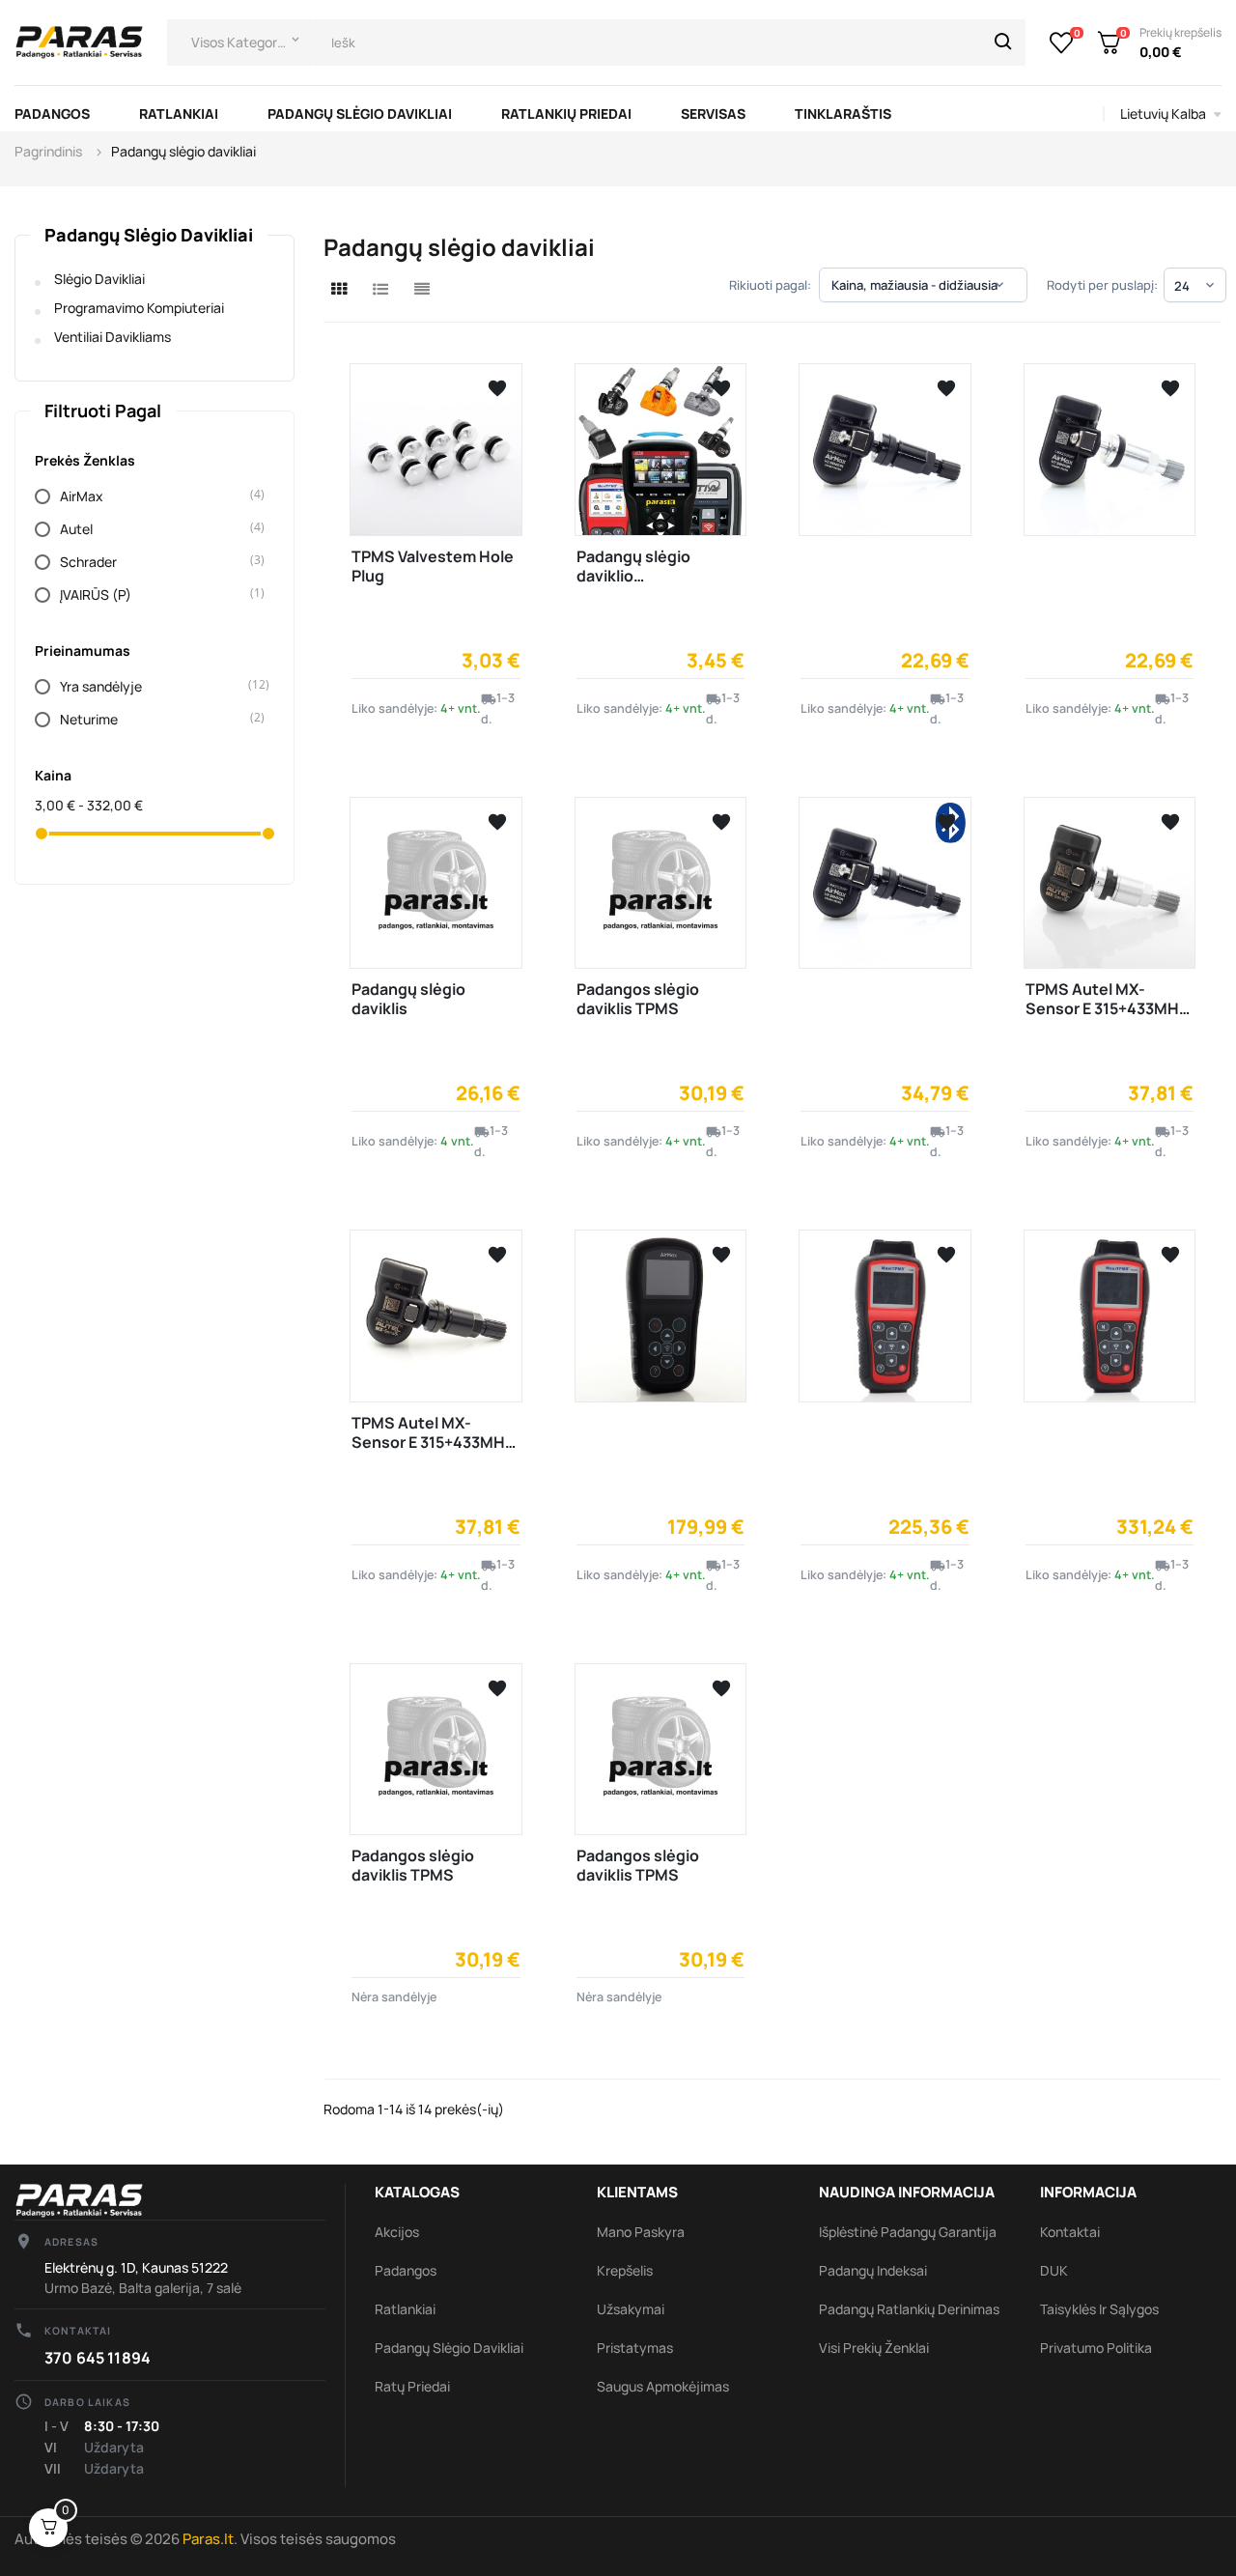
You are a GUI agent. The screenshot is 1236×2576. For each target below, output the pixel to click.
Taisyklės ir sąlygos (1099, 2309)
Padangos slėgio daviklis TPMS (638, 999)
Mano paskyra (641, 2232)
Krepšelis (625, 2270)
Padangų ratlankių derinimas (909, 2309)
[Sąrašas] (380, 289)
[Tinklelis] (339, 289)
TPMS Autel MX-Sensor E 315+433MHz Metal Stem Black (433, 1442)
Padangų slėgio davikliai (149, 235)
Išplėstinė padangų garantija (908, 2232)
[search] (1003, 42)
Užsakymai (631, 2309)
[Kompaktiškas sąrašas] (422, 289)
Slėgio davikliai (99, 279)
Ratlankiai (405, 2309)
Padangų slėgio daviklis (408, 999)
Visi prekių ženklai (874, 2348)
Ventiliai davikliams (112, 337)
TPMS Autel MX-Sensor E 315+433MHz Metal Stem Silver (1107, 1008)
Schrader (155, 562)
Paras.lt (208, 2539)
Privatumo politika (1096, 2348)
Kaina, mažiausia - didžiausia (920, 285)
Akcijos (397, 2232)
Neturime (155, 719)
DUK (1054, 2270)
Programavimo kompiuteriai (139, 308)
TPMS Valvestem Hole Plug (433, 566)
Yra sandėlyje (155, 686)
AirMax (155, 496)
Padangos (406, 2270)
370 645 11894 (98, 2358)
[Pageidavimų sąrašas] (1062, 42)
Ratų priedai (412, 2386)
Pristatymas (635, 2348)
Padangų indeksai (873, 2270)
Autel (155, 529)
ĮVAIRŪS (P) (155, 594)
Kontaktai (1070, 2232)
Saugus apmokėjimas (663, 2386)
